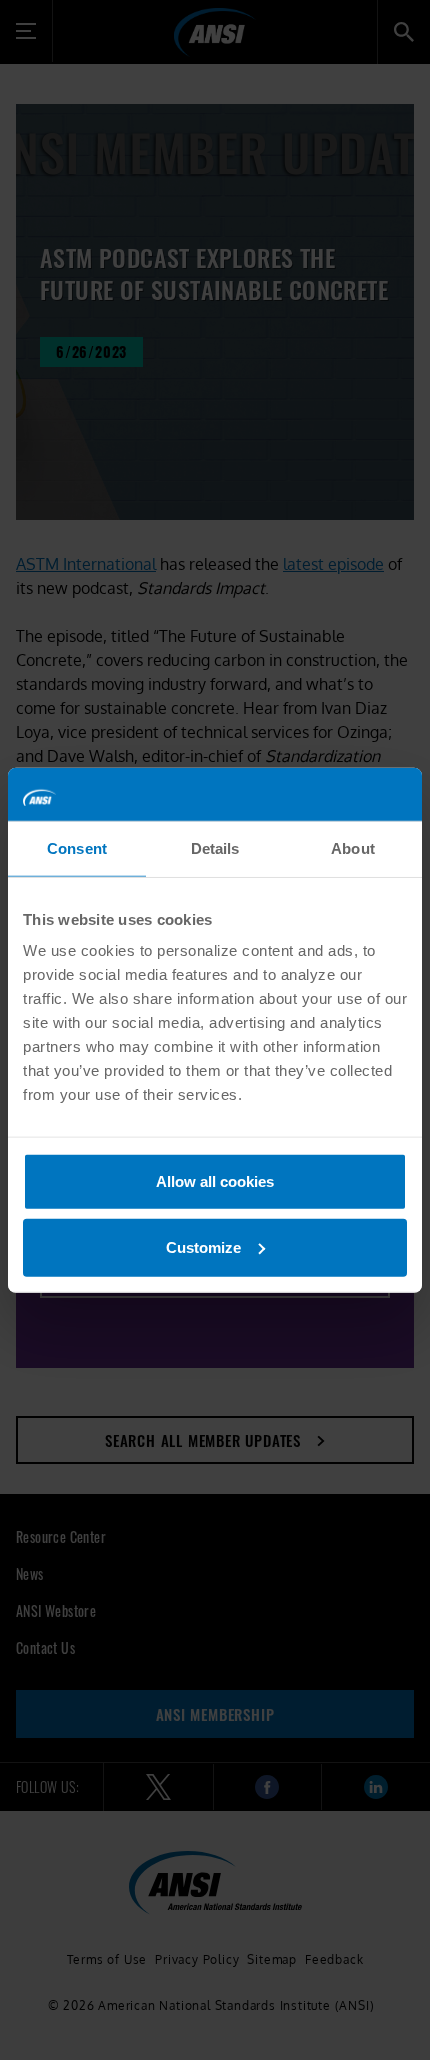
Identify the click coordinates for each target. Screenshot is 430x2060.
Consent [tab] (77, 847)
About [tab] (353, 847)
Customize (203, 1246)
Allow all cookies (215, 1181)
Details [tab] (215, 847)
